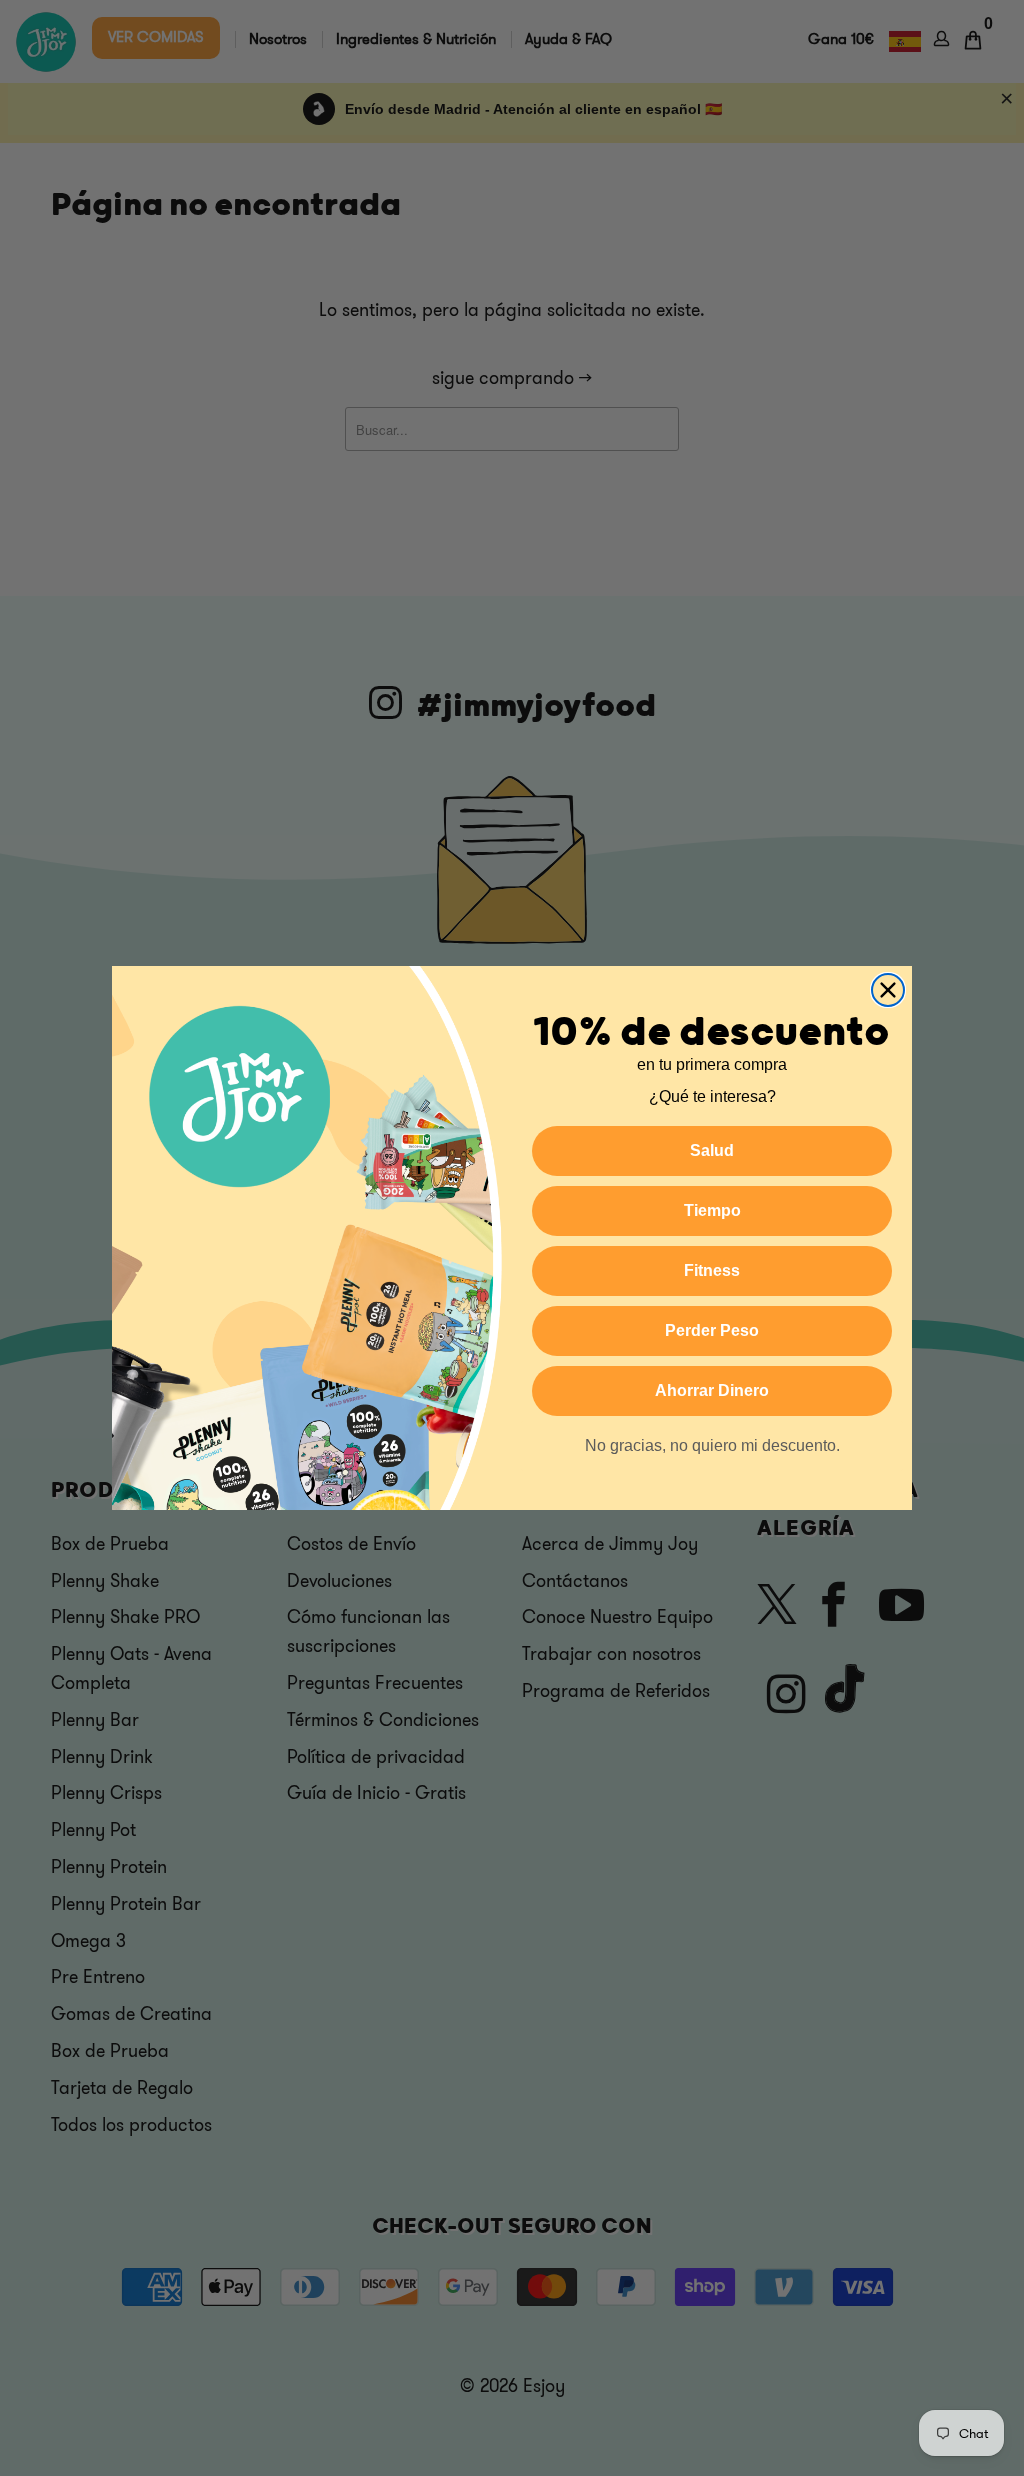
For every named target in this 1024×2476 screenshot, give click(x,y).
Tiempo (712, 1210)
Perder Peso (712, 1330)
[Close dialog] (888, 990)
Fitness (712, 1270)
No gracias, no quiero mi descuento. (712, 1445)
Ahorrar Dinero (712, 1390)
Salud (712, 1150)
